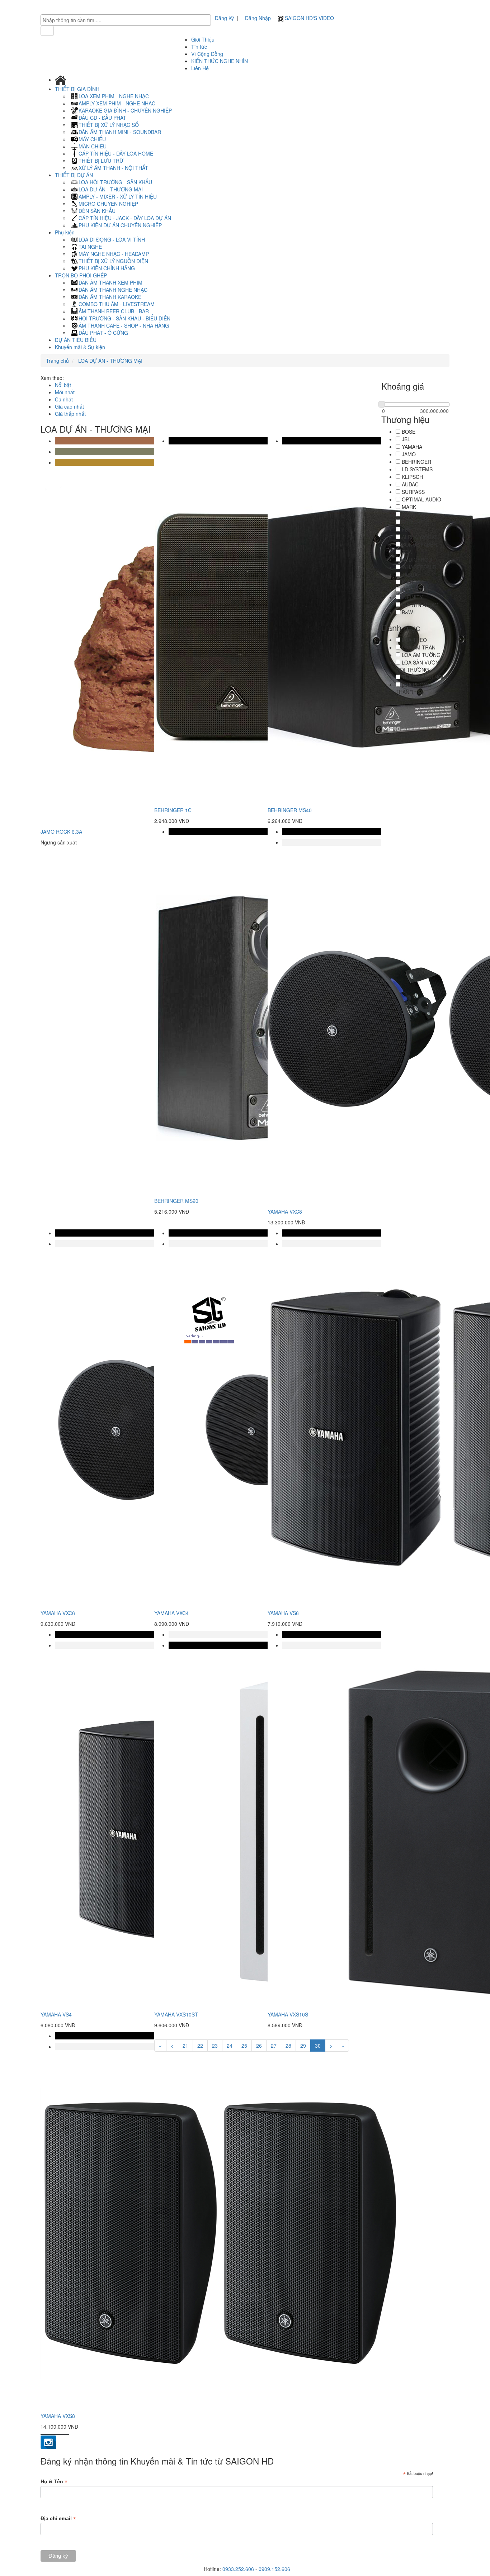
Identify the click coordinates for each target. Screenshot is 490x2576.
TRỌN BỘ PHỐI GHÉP (82, 275)
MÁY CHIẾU (92, 139)
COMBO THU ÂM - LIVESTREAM (117, 304)
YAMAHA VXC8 (285, 1211)
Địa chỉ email (58, 2518)
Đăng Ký (224, 18)
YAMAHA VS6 (283, 1613)
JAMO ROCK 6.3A (61, 832)
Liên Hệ (200, 68)
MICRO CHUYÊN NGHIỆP (108, 204)
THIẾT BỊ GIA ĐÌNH (78, 89)
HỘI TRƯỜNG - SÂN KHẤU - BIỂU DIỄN (124, 318)
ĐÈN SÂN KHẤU (97, 211)
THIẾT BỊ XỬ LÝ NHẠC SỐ (109, 125)
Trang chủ (57, 361)
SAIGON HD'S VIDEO (309, 18)
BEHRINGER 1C (173, 810)
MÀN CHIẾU (93, 146)
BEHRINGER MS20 (176, 1201)
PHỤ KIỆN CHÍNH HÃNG (107, 268)
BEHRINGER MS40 (290, 810)
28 (288, 2046)
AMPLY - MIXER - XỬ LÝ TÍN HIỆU (118, 196)
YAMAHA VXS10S (288, 2014)
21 (185, 2046)
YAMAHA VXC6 (58, 1613)
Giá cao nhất (69, 406)
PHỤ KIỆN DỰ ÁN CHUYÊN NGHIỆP (120, 225)
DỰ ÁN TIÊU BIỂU (76, 340)
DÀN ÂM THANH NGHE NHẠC (113, 290)
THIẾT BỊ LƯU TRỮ (101, 161)
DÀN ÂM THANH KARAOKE (110, 297)
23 (215, 2046)
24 (230, 2046)
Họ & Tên (54, 2482)
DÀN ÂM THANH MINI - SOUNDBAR (120, 132)
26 (259, 2046)
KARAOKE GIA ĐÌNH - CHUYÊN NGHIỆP (125, 110)
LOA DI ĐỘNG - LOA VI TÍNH (112, 239)
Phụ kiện (65, 232)
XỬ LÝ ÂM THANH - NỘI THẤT (113, 168)
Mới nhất (65, 392)
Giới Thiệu (203, 39)
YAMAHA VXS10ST (176, 2014)
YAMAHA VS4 (56, 2014)
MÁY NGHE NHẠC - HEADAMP (114, 254)
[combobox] (126, 20)
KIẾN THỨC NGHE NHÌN (220, 61)
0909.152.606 (274, 2569)
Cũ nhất (64, 399)
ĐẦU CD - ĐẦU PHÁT (102, 118)
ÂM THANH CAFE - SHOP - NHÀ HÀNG (124, 325)
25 (244, 2046)
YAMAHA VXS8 (58, 2416)
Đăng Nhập (258, 18)
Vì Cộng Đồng (207, 54)
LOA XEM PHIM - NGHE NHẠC (114, 96)
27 (274, 2046)
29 (303, 2046)
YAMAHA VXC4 (171, 1613)
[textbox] (128, 20)
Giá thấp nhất (70, 414)
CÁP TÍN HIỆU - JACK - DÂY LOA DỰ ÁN (125, 218)
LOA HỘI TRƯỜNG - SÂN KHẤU (115, 182)
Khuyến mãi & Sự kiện (80, 347)
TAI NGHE (90, 247)
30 (318, 2046)
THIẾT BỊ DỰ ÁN (75, 175)
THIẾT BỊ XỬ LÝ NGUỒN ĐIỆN (113, 261)
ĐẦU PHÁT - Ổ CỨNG (103, 333)
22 (200, 2046)
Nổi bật (63, 385)
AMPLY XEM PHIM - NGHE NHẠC (117, 103)
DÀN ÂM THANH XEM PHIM (110, 282)
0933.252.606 (238, 2569)
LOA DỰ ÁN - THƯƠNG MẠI (111, 189)
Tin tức (199, 47)
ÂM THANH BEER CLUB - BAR (114, 311)
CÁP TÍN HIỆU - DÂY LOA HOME (116, 153)
